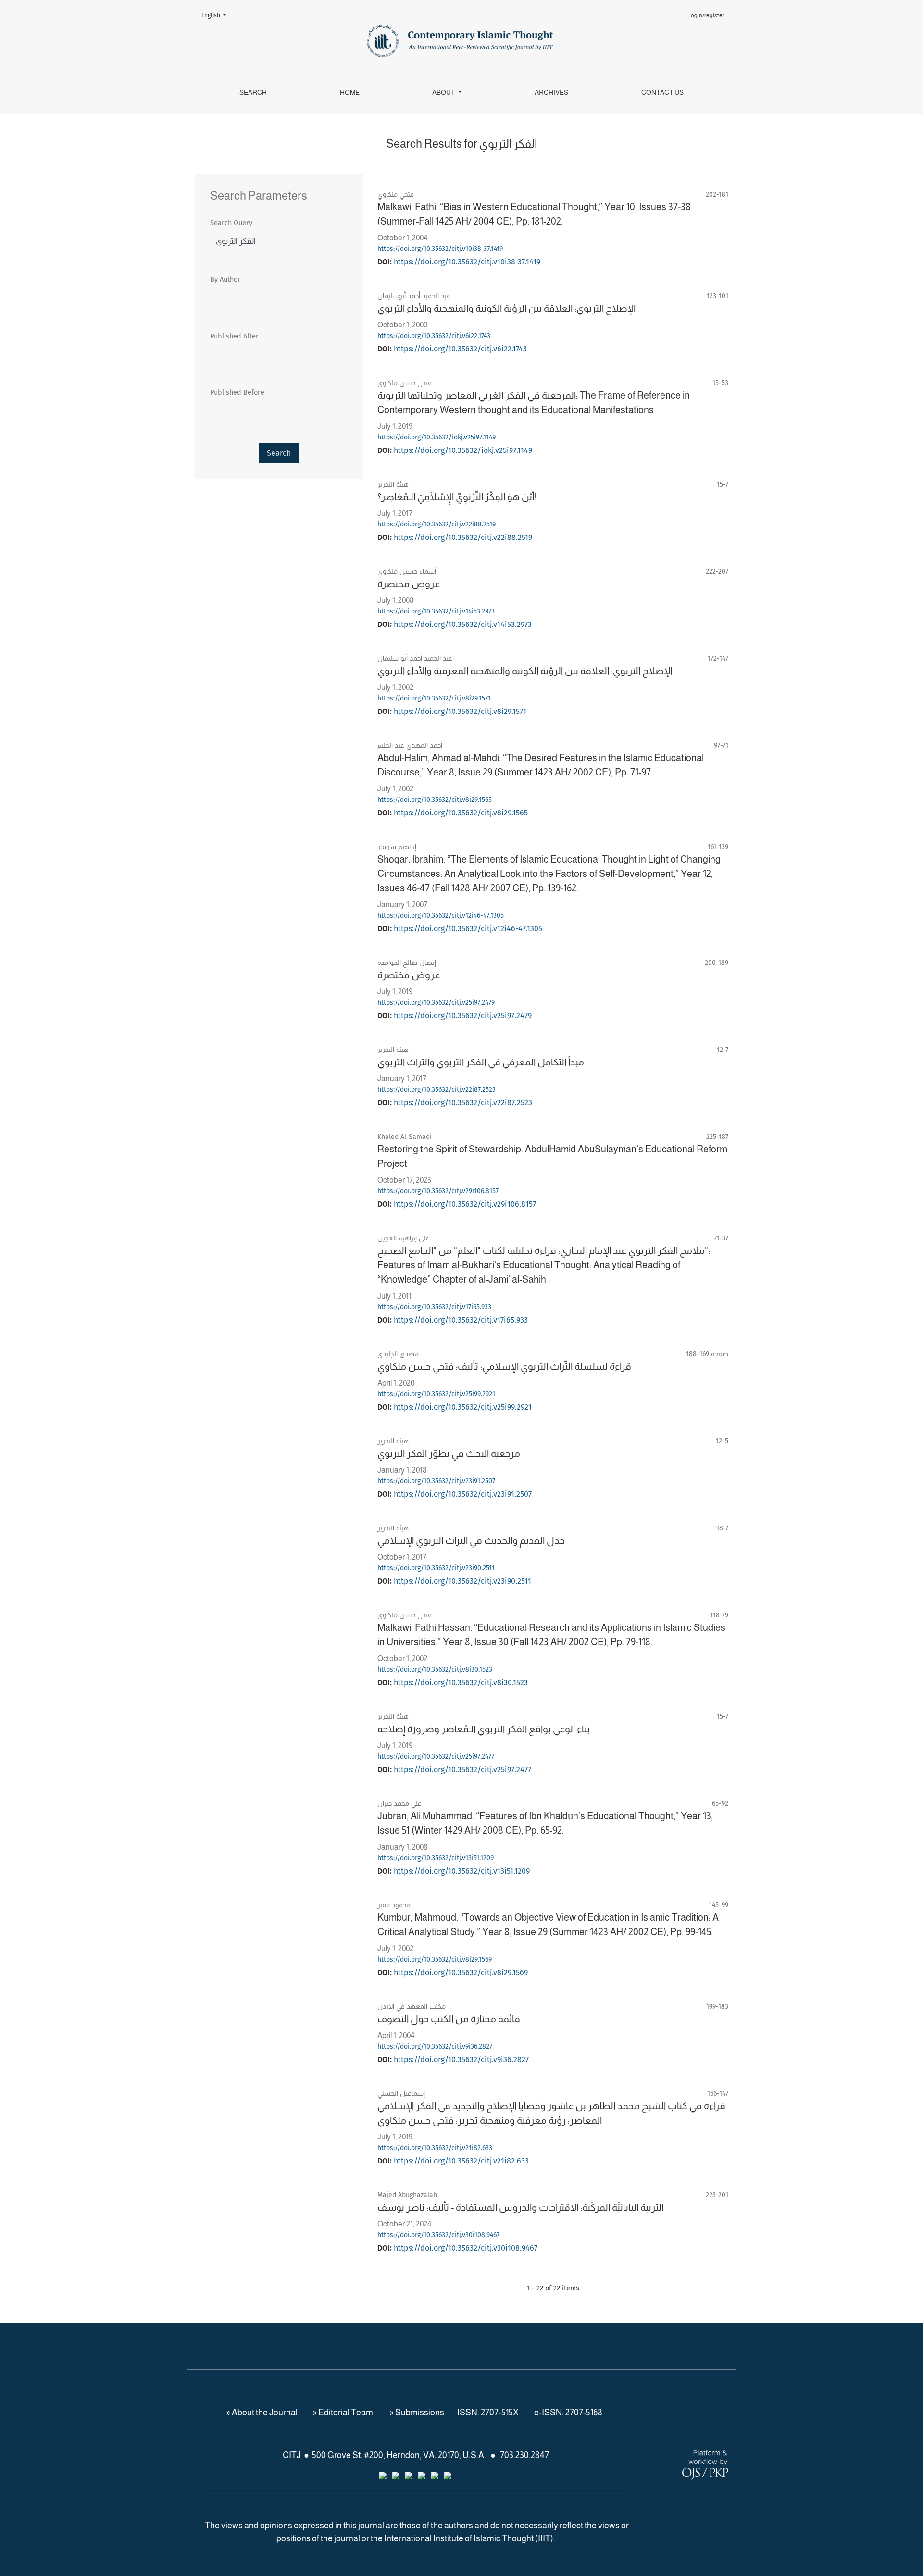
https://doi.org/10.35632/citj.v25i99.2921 (436, 1394)
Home (350, 92)
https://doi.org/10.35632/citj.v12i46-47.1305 (441, 916)
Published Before (237, 393)
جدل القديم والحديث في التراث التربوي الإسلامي (471, 1540)
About (444, 92)
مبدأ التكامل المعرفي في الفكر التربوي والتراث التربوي (481, 1062)
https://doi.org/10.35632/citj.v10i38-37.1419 (440, 249)
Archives (551, 92)
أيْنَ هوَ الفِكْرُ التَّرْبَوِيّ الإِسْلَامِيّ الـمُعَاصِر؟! (457, 497)
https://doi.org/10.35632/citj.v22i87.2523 (437, 1090)
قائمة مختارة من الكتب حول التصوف (449, 2019)
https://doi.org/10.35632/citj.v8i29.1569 (435, 1959)
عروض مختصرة (409, 584)
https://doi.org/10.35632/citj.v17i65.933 (434, 1307)
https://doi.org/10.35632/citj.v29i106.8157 (438, 1191)
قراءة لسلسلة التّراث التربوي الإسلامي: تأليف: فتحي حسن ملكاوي (504, 1366)
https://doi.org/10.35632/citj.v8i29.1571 (434, 698)
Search (253, 92)
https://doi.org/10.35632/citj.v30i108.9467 (438, 2235)
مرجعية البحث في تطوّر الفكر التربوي (449, 1453)
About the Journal (265, 2413)
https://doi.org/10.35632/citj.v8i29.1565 (435, 800)
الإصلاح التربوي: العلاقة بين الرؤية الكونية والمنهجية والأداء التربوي (506, 308)
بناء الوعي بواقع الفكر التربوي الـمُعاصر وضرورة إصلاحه (484, 1729)
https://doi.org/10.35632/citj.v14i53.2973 (436, 611)
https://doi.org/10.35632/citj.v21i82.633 (435, 2148)
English (217, 15)
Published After (234, 336)
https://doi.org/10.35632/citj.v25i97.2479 (436, 1003)
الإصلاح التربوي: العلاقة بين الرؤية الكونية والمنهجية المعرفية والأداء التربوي (525, 671)
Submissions (420, 2413)
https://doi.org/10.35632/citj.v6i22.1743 (434, 336)
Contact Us (662, 92)
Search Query (231, 223)
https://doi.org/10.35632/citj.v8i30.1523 (435, 1669)
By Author (225, 280)
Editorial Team (346, 2413)
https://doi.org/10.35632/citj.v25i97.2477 (436, 1757)
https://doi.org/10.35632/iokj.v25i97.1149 (437, 437)
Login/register (706, 15)
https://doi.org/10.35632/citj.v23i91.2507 (436, 1481)
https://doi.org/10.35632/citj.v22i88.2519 (437, 524)
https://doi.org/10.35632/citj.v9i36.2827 (435, 2046)
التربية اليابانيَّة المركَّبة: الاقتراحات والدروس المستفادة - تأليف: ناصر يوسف (520, 2207)
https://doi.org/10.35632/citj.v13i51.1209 (436, 1858)
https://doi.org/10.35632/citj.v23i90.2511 (436, 1568)
